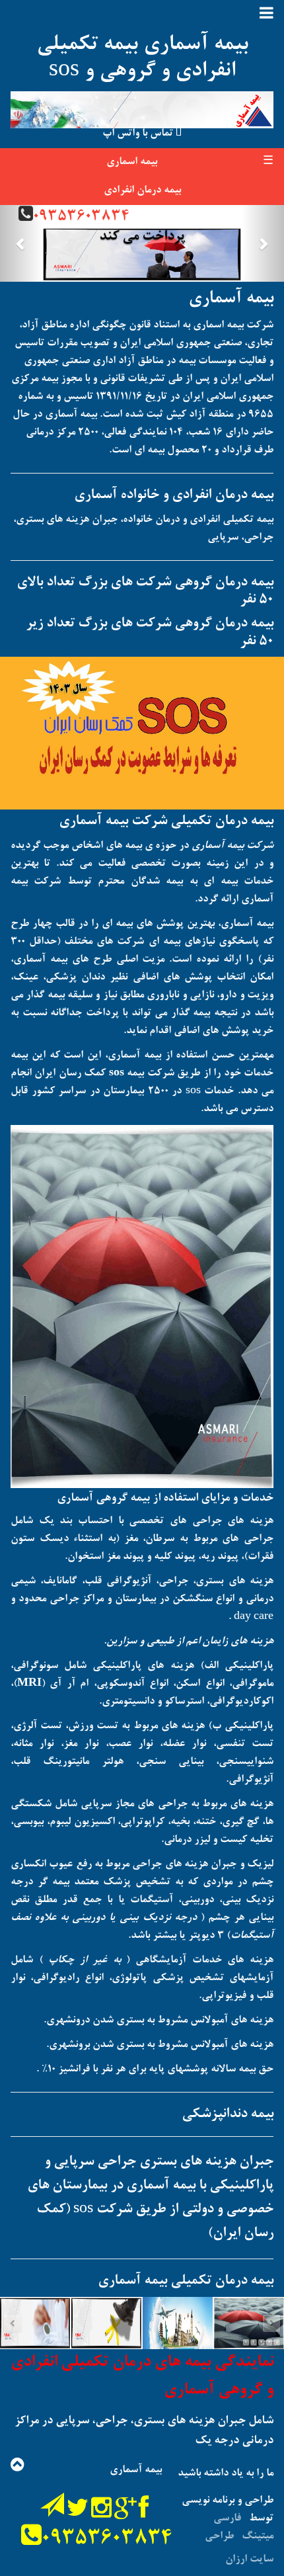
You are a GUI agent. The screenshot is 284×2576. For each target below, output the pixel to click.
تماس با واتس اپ (139, 134)
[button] (21, 243)
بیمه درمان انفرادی (142, 190)
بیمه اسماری (132, 162)
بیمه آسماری (231, 299)
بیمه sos (126, 1073)
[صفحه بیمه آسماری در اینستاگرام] (101, 2514)
